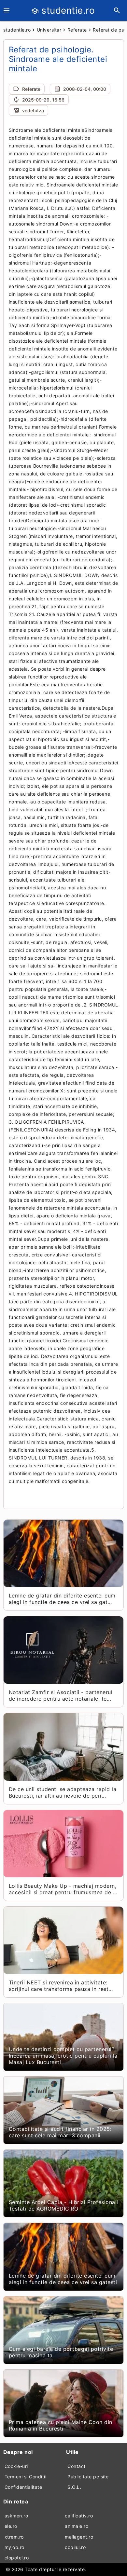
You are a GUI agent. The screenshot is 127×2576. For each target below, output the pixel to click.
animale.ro (77, 2526)
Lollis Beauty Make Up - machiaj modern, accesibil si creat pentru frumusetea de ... (63, 1889)
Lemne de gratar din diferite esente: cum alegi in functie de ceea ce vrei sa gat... (62, 1599)
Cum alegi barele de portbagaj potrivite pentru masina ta (61, 2352)
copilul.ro (75, 2547)
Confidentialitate (23, 2487)
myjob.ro (14, 2547)
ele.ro (11, 2526)
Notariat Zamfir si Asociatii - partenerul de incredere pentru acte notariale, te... (61, 1695)
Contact (77, 2466)
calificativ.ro (79, 2516)
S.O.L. (74, 2487)
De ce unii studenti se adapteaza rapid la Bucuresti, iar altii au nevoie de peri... (63, 1792)
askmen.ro (16, 2516)
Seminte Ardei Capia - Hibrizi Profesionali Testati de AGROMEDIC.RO (63, 2205)
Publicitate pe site (88, 2477)
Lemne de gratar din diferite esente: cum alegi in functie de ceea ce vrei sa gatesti (63, 2279)
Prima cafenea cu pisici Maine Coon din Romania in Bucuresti (61, 2425)
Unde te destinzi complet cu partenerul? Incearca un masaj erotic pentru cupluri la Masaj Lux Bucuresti (63, 2056)
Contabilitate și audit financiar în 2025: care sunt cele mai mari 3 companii (60, 2132)
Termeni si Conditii (26, 2477)
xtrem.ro (14, 2537)
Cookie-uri (16, 2466)
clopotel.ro (17, 2558)
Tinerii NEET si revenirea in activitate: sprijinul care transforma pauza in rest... (61, 1986)
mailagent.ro (79, 2537)
